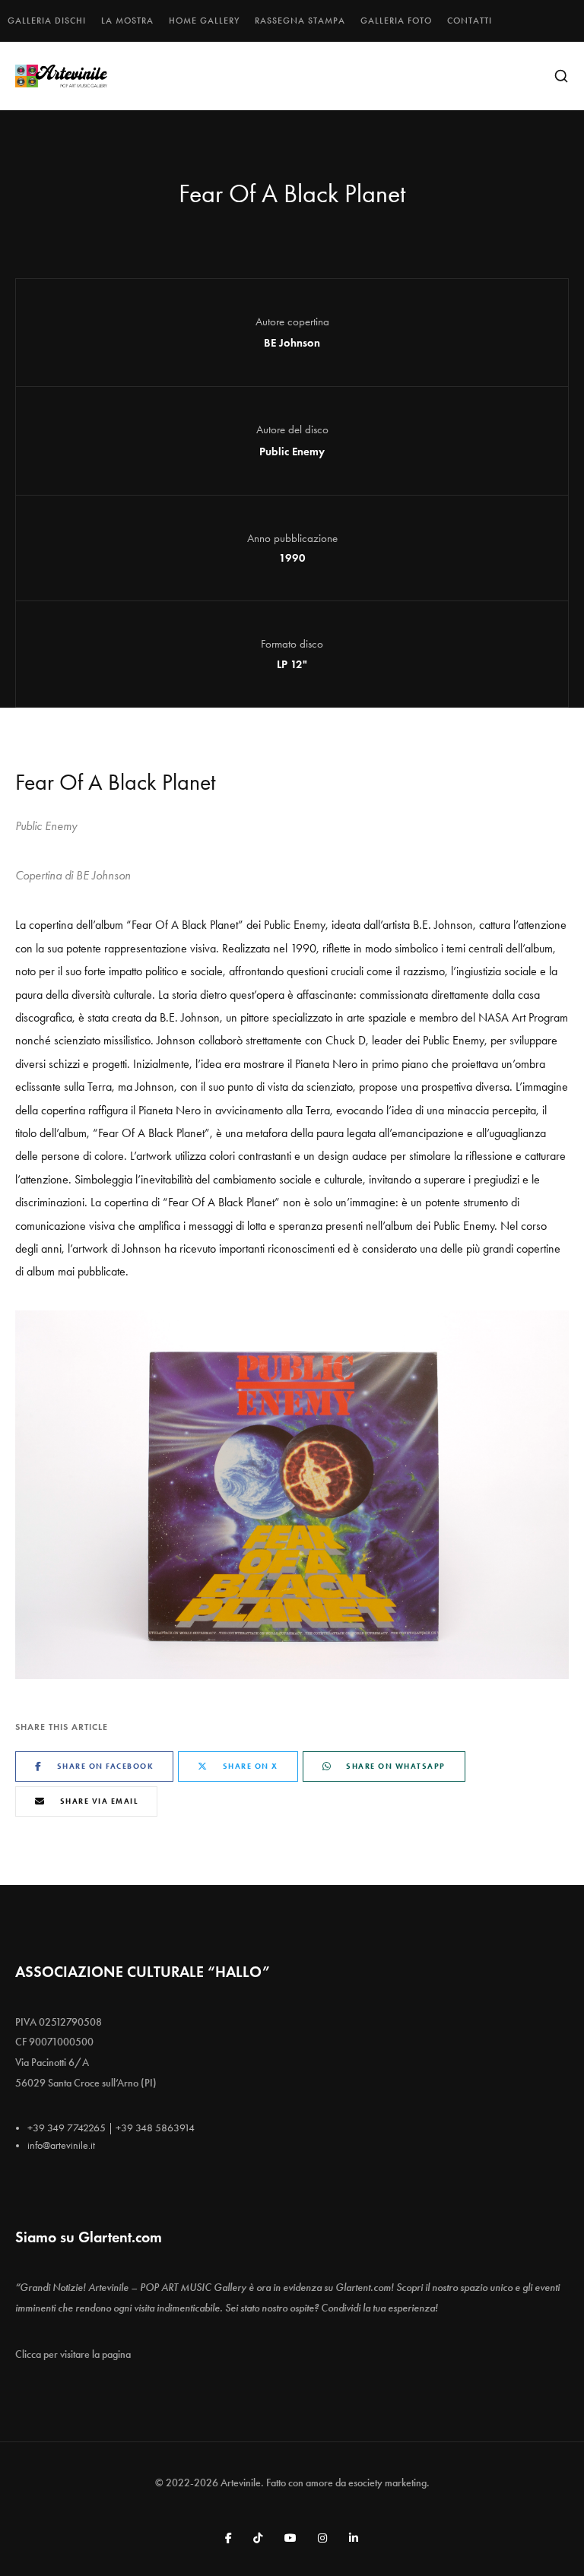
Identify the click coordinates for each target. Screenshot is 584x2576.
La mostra (127, 21)
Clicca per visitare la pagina (73, 2354)
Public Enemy (292, 452)
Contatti (470, 21)
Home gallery (204, 21)
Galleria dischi (47, 21)
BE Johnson (292, 343)
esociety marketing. (389, 2483)
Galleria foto (396, 21)
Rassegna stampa (300, 21)
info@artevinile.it (61, 2145)
